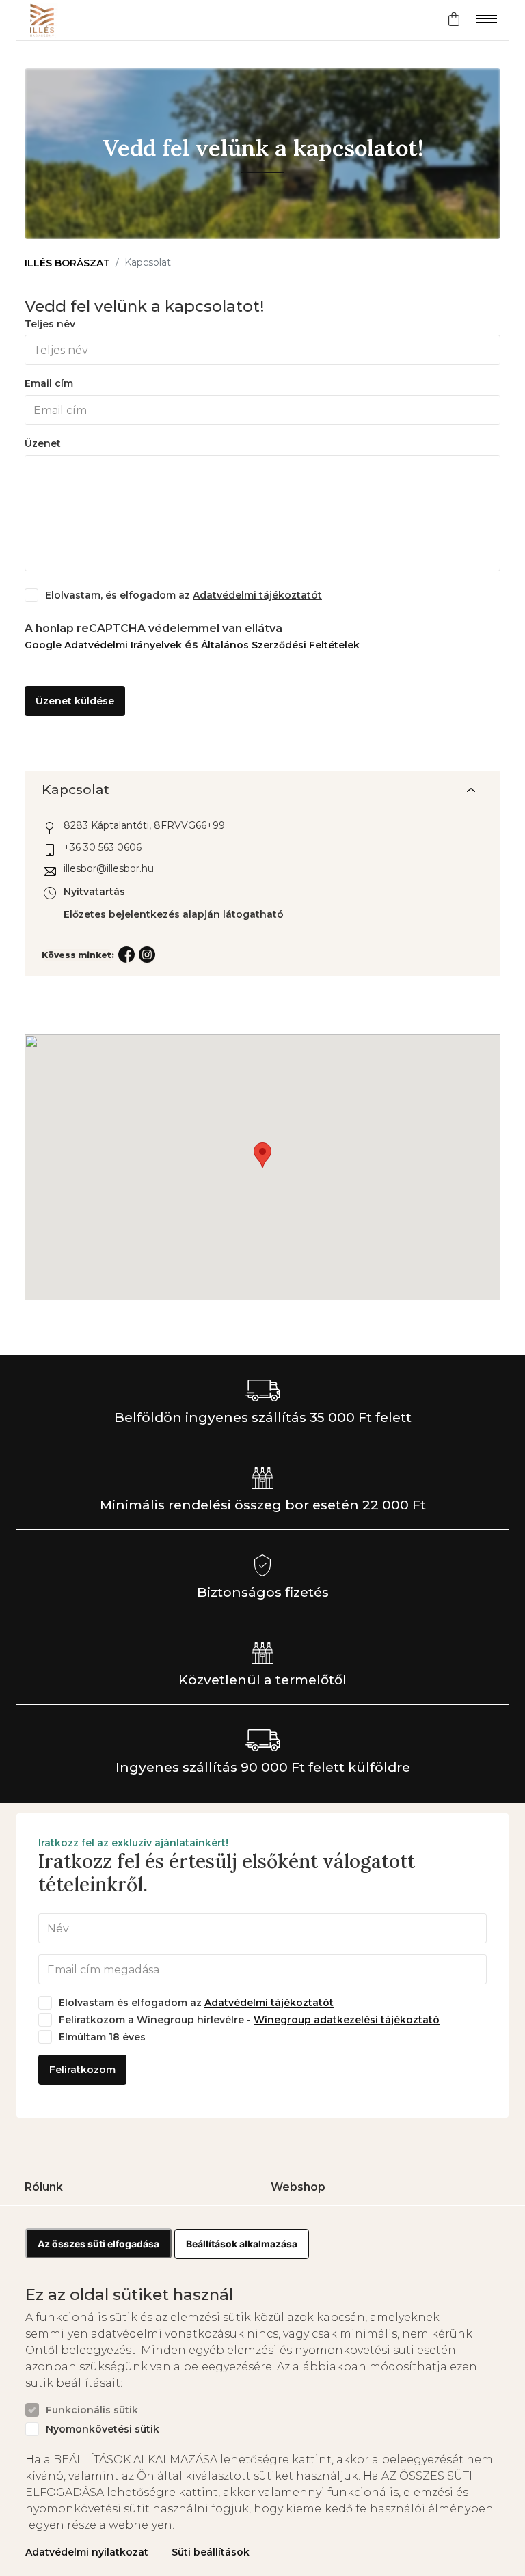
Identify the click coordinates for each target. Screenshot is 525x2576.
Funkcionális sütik (92, 2410)
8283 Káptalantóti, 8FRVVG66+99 (144, 826)
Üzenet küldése (75, 701)
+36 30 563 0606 (103, 848)
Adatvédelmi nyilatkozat (87, 2552)
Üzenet (43, 444)
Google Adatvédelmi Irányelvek (105, 645)
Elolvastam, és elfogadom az (184, 595)
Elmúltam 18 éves (102, 2037)
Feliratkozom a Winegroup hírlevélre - (249, 2020)
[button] (262, 1155)
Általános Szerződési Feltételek (280, 645)
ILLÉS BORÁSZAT (67, 263)
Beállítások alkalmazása (242, 2244)
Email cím (49, 384)
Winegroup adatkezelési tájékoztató (347, 2020)
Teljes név (50, 324)
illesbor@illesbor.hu (109, 869)
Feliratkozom (82, 2070)
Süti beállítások (211, 2552)
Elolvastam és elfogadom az (196, 2003)
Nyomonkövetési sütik (103, 2429)
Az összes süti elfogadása (98, 2244)
